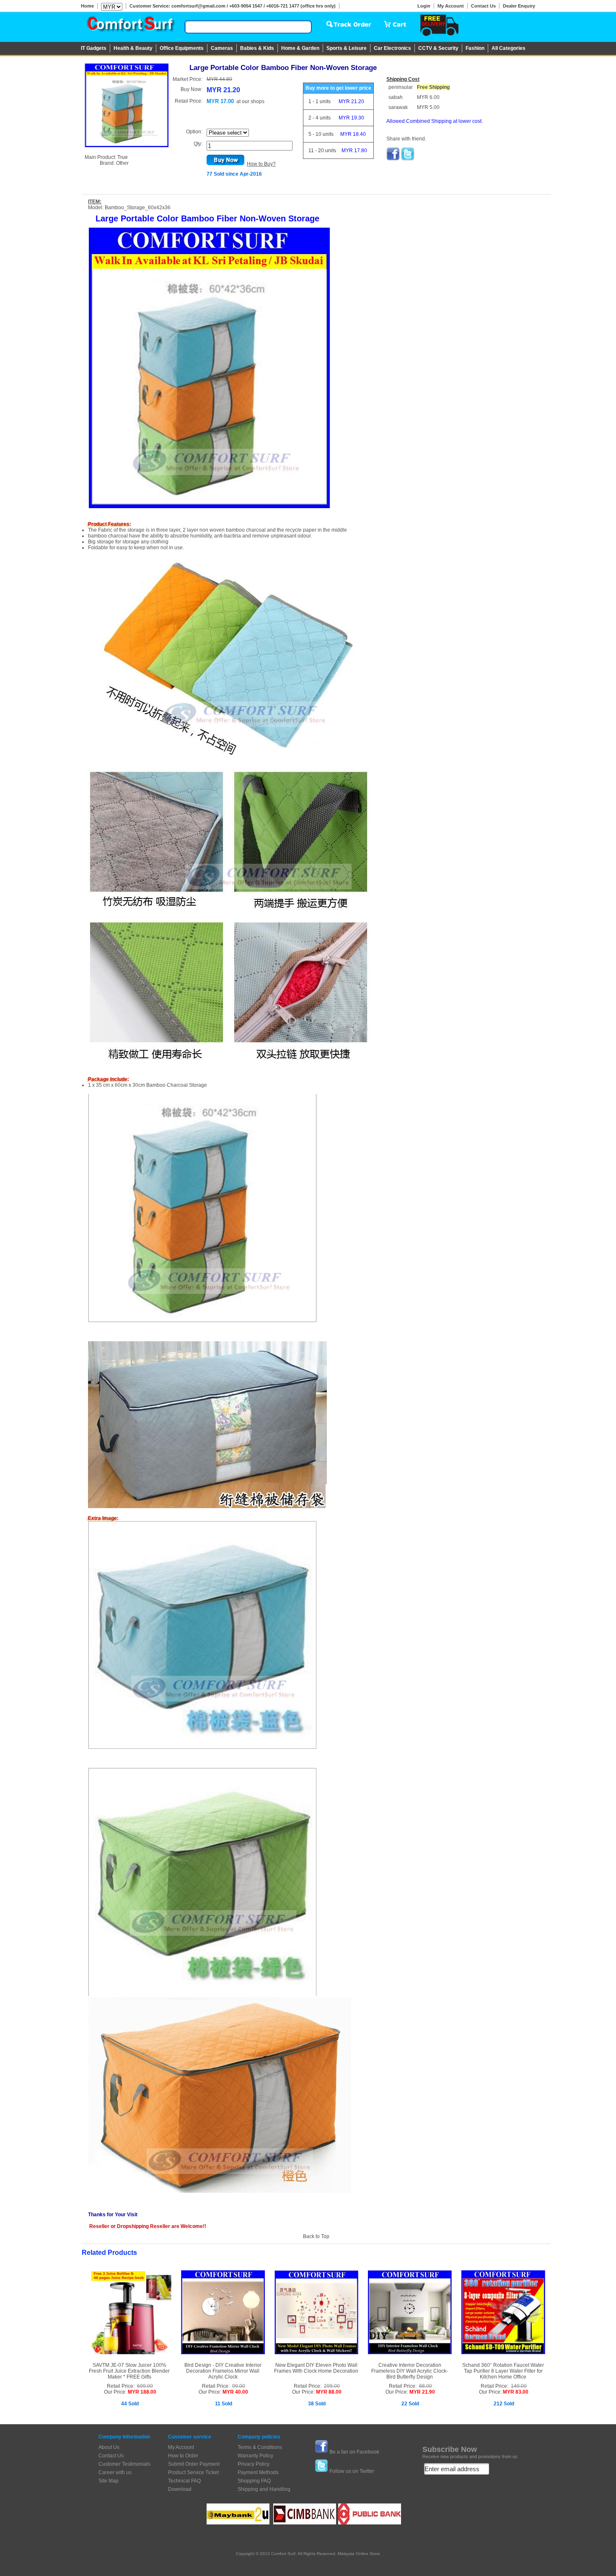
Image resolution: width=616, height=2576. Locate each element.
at (250, 101)
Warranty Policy (255, 2456)
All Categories (509, 48)
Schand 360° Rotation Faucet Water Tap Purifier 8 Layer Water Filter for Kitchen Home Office (503, 2371)
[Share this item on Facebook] (393, 159)
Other (122, 163)
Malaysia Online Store (359, 2554)
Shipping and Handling (264, 2489)
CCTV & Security (438, 48)
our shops (253, 101)
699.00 (145, 2386)
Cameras (222, 48)
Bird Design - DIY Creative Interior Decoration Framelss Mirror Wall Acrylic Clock (223, 2371)
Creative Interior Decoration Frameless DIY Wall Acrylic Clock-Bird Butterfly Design (410, 2371)
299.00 (332, 2386)
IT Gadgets (94, 48)
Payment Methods (258, 2472)
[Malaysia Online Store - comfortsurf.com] (130, 26)
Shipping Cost (403, 79)
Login (424, 6)
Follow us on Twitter (352, 2471)
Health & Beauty (133, 48)
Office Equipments (182, 48)
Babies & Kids (257, 48)
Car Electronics (392, 48)
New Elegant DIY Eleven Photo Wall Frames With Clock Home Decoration (316, 2368)
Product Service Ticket (193, 2472)
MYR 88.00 (329, 2392)
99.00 (239, 2386)
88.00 (426, 2386)
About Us (109, 2447)
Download (180, 2489)
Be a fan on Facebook (354, 2452)
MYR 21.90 (422, 2392)
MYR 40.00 (235, 2392)
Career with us (115, 2472)
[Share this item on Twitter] (408, 159)
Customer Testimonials (124, 2464)
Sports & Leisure (347, 48)
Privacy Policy (254, 2464)
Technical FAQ (184, 2481)
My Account (451, 6)
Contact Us (483, 6)
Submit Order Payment (194, 2464)
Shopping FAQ (254, 2481)
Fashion (475, 48)
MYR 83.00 (516, 2392)
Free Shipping (433, 87)
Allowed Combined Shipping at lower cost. (435, 121)
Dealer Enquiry (519, 6)
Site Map (109, 2481)
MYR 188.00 (142, 2392)
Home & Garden (300, 48)
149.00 (519, 2386)
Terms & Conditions (260, 2447)
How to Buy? (261, 164)
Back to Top (316, 2236)
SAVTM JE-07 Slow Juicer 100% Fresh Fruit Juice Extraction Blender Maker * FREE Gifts (129, 2371)
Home (87, 6)
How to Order (183, 2456)
